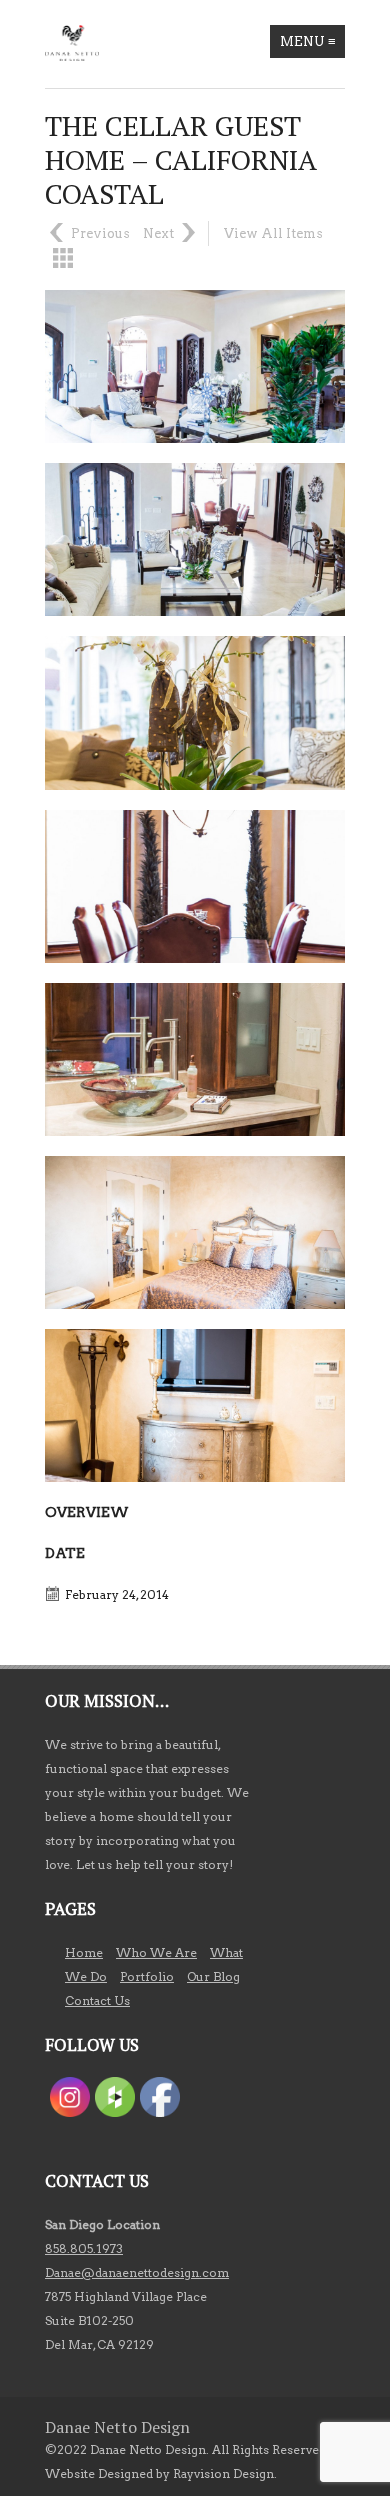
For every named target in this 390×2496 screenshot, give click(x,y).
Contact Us (97, 2000)
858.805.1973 (84, 2248)
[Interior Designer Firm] (72, 43)
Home (84, 1952)
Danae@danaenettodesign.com (137, 2272)
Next (158, 233)
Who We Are (156, 1952)
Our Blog (213, 1976)
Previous (100, 233)
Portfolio (147, 1976)
